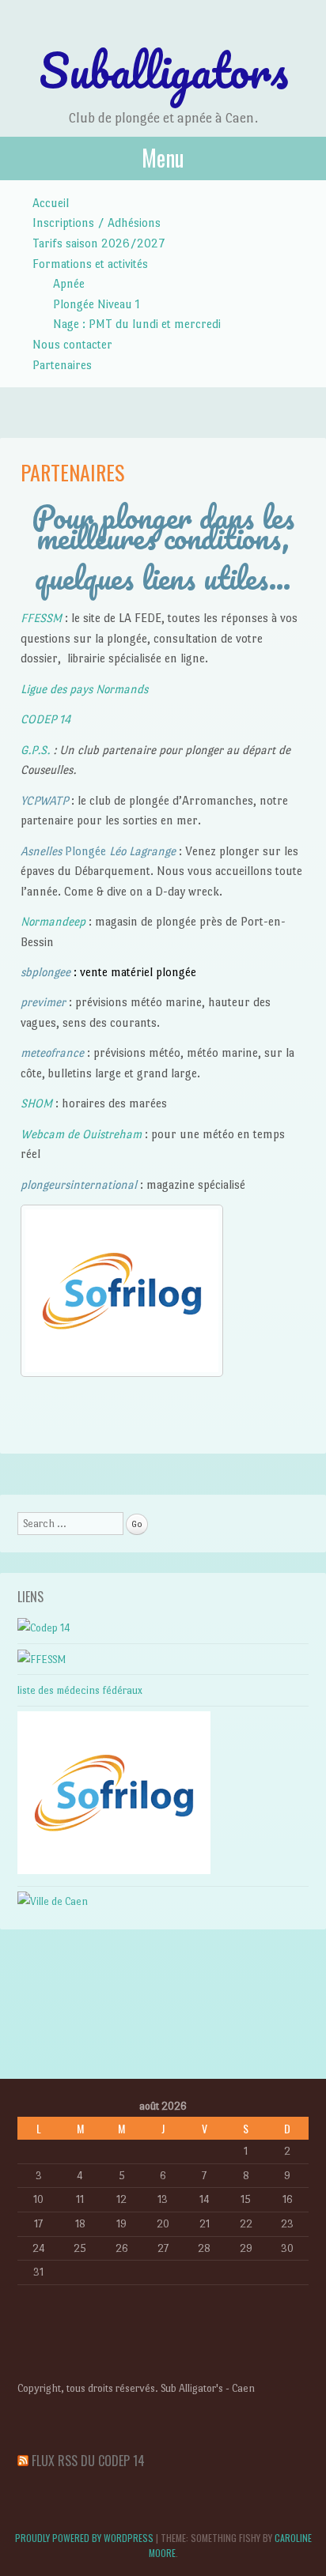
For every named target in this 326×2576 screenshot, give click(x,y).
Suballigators (163, 70)
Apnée (69, 283)
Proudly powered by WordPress (84, 2538)
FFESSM (41, 618)
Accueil (51, 203)
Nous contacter (72, 344)
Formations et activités (90, 264)
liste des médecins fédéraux (80, 1690)
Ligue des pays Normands (84, 689)
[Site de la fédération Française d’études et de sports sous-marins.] (42, 1660)
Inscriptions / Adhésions (97, 223)
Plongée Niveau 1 (97, 304)
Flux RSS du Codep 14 (88, 2461)
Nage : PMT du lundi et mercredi (137, 324)
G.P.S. (35, 750)
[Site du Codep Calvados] (44, 1628)
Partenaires (62, 365)
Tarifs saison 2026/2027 (99, 243)
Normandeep (55, 921)
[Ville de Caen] (53, 1901)
